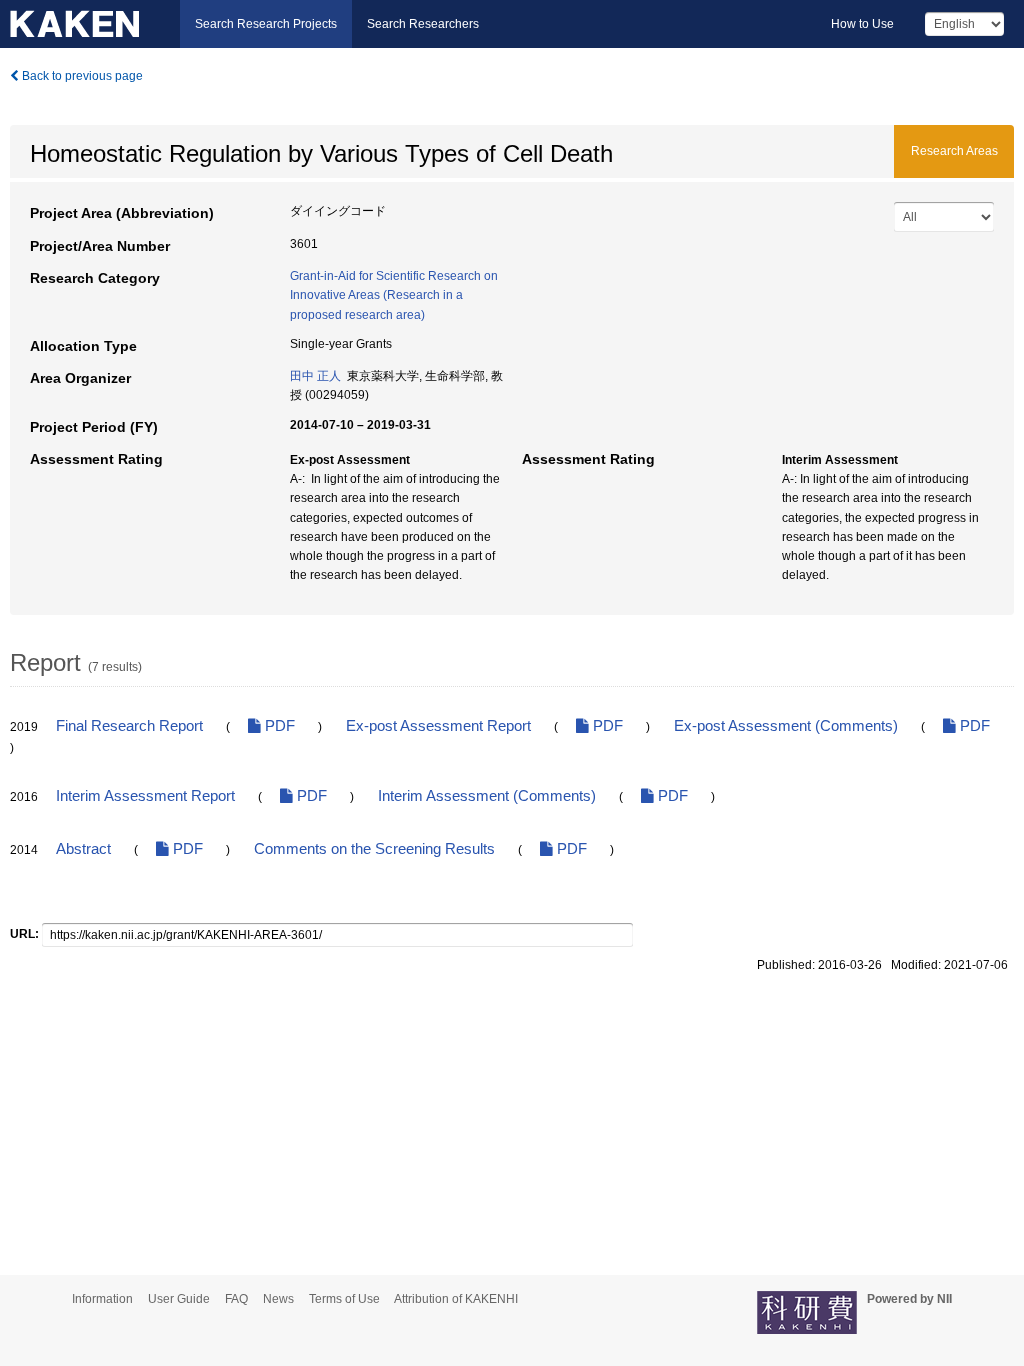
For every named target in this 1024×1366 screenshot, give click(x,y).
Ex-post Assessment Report (438, 726)
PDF (278, 726)
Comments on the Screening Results (374, 849)
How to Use (862, 24)
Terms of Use (344, 1299)
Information (102, 1299)
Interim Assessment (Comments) (487, 796)
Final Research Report (129, 726)
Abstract (83, 849)
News (278, 1299)
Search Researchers (423, 24)
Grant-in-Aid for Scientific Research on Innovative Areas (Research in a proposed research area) (394, 295)
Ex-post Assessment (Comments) (786, 726)
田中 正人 (315, 376)
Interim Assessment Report (145, 796)
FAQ (236, 1299)
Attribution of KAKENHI (456, 1299)
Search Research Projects (266, 24)
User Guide (179, 1299)
